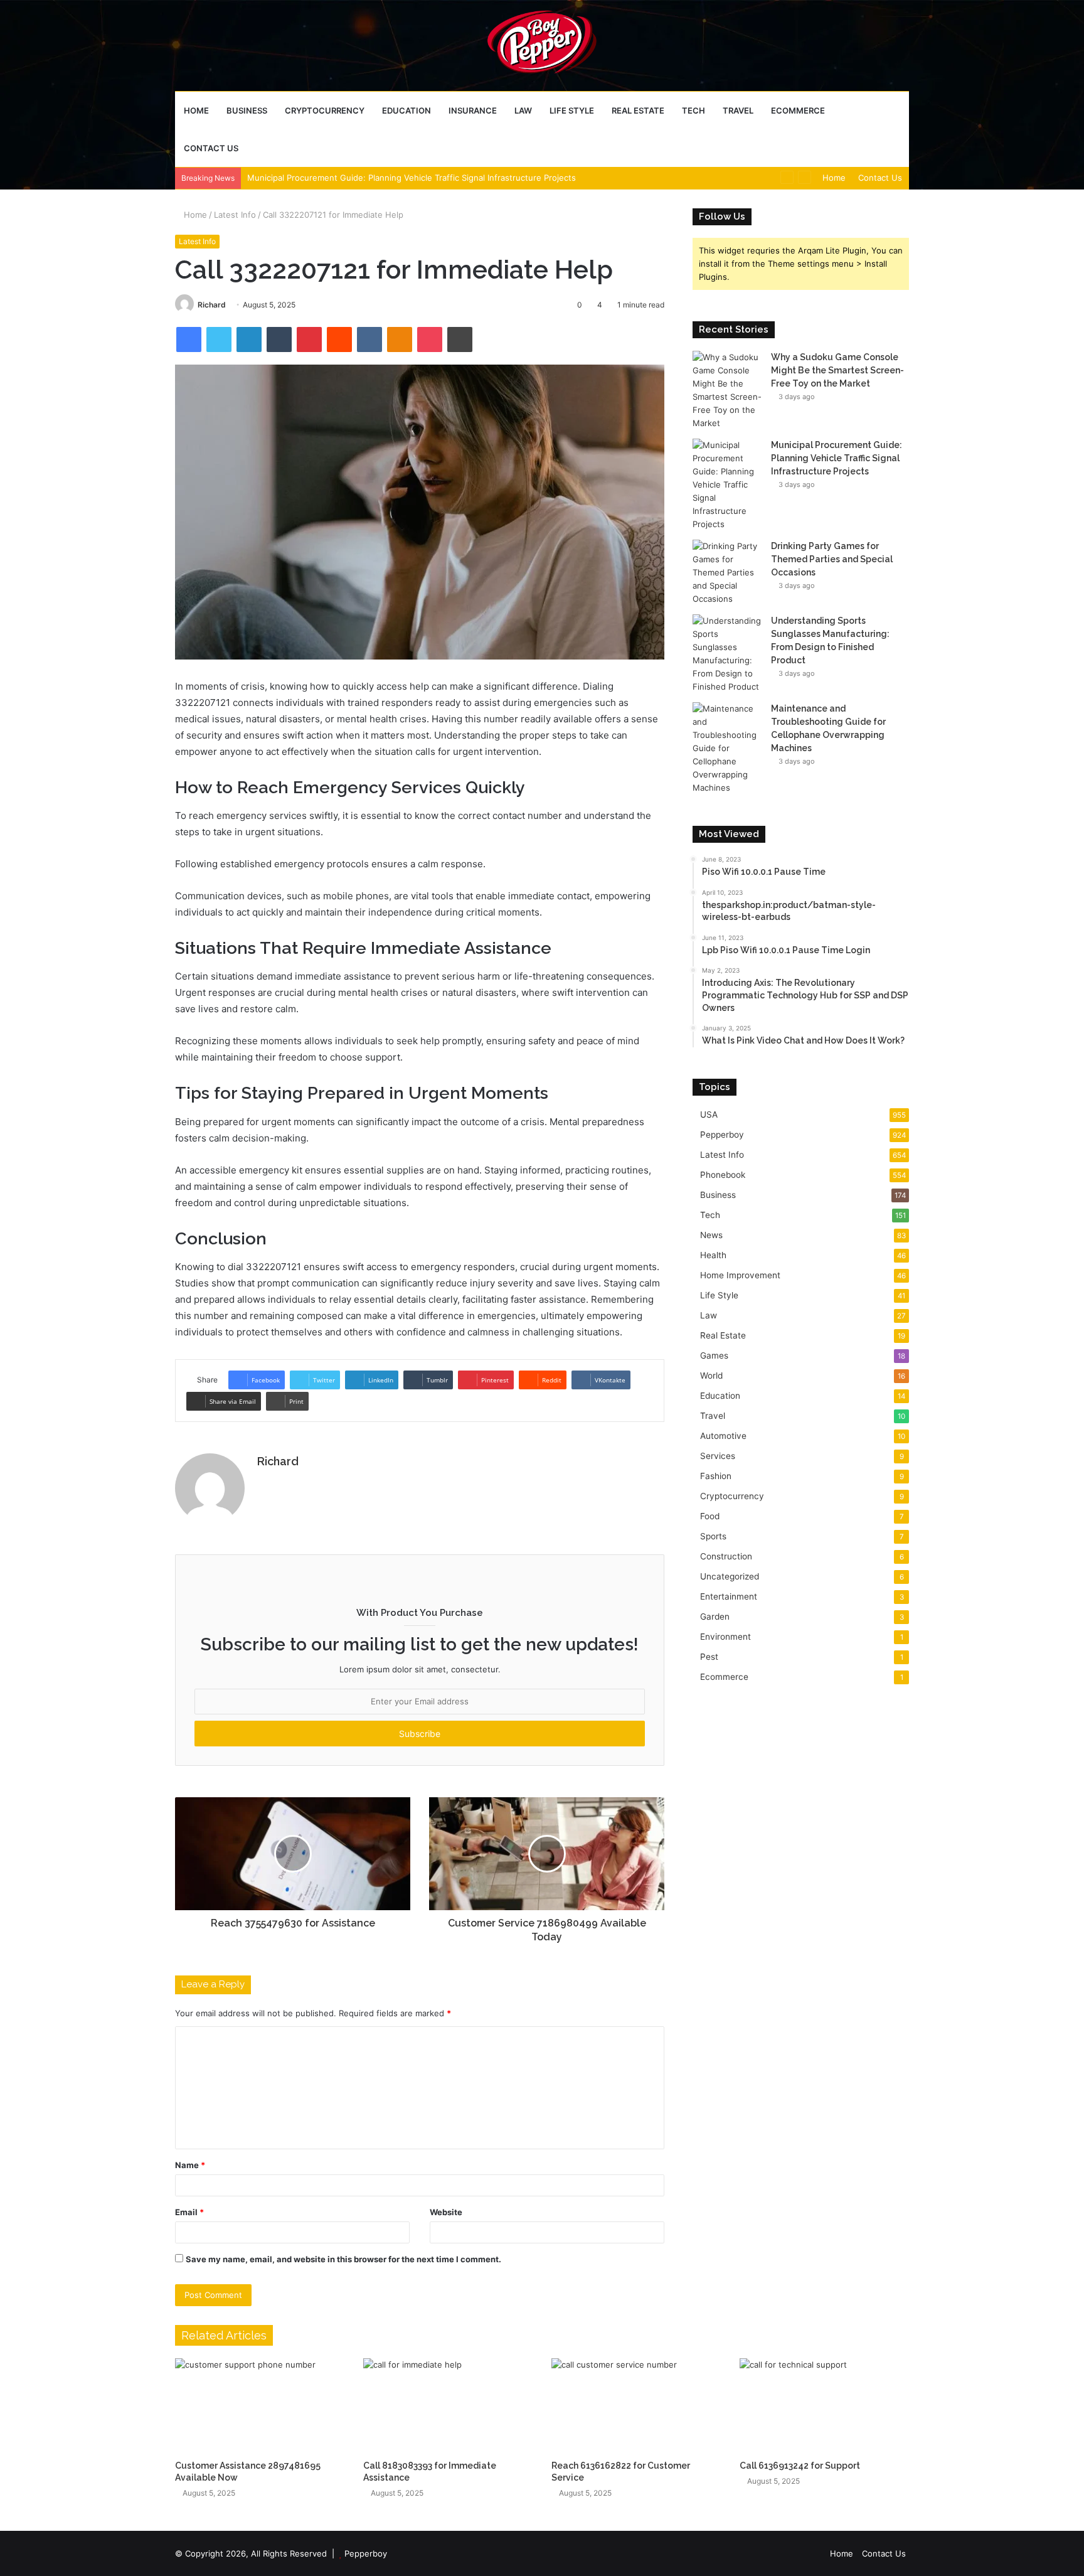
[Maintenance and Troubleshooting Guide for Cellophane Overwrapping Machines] (727, 748)
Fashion (716, 1476)
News (711, 1235)
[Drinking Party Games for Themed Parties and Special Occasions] (727, 573)
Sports (713, 1536)
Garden (715, 1617)
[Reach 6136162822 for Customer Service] (636, 2406)
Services (718, 1456)
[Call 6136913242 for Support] (824, 2406)
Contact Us (211, 148)
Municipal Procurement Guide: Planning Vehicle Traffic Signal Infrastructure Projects (412, 178)
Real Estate (638, 110)
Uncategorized (730, 1576)
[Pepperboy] (542, 45)
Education (406, 110)
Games (714, 1355)
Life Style (572, 110)
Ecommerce (798, 110)
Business (247, 110)
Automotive (723, 1436)
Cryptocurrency (325, 110)
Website (446, 2212)
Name (190, 2165)
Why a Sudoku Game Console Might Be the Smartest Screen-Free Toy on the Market (837, 370)
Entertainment (729, 1596)
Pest (709, 1657)
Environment (725, 1637)
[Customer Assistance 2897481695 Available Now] (260, 2406)
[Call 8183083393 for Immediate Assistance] (448, 2406)
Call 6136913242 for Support (800, 2466)
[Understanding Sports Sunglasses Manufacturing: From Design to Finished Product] (727, 654)
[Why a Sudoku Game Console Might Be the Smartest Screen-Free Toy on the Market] (727, 390)
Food (710, 1516)
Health (713, 1255)
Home (196, 110)
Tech (693, 110)
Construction (726, 1556)
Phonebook (723, 1175)
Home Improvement (740, 1275)
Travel (738, 110)
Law (523, 110)
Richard (212, 305)
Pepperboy (722, 1135)
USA (709, 1114)
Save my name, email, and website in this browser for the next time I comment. (343, 2259)
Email (189, 2212)
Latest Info (235, 215)
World (711, 1376)
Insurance (473, 110)
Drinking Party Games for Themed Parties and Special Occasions (832, 559)
